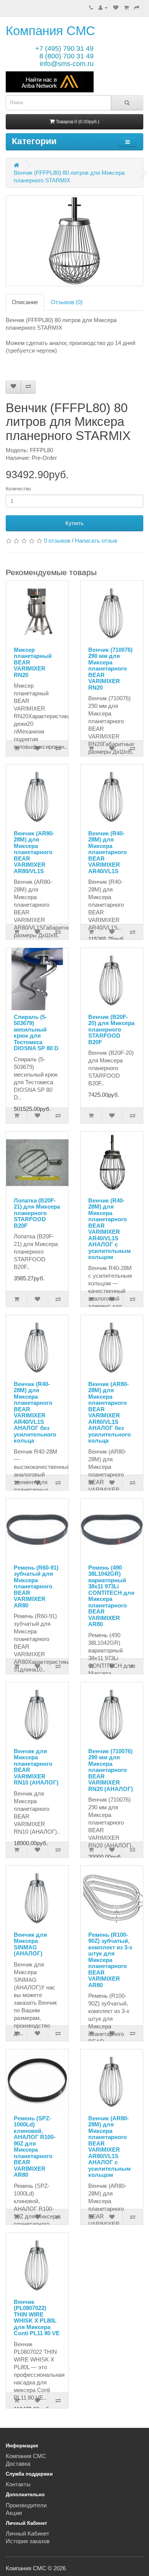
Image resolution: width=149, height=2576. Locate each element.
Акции (14, 2513)
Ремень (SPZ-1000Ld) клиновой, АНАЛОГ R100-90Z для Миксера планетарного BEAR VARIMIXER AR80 (35, 2147)
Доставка (18, 2464)
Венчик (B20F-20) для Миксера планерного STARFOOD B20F (111, 1029)
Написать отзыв (96, 541)
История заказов (28, 2541)
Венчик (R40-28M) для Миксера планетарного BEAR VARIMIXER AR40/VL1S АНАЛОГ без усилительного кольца (35, 1412)
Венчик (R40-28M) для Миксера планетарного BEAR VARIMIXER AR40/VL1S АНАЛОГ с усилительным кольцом (109, 1229)
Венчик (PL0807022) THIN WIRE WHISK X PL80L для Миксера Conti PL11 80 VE (37, 2318)
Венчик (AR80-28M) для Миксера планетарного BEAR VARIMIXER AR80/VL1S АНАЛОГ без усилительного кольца (109, 1412)
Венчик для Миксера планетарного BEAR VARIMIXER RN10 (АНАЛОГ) (36, 1767)
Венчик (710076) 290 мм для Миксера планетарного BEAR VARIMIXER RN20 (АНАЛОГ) (111, 1770)
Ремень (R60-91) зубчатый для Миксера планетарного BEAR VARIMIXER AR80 (36, 1586)
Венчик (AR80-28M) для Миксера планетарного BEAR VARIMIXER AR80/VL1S (34, 852)
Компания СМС (50, 31)
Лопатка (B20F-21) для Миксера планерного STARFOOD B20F (37, 1213)
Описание (25, 302)
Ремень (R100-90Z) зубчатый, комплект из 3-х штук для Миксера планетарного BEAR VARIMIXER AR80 (110, 1960)
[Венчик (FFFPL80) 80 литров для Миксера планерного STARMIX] (74, 241)
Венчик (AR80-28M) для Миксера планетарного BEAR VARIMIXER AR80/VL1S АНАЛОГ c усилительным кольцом (109, 2147)
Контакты (18, 2484)
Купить (74, 523)
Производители (26, 2505)
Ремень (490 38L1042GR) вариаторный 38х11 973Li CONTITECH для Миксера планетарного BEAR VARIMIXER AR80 (111, 1596)
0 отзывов (57, 541)
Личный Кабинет (28, 2533)
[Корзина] (126, 7)
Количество (18, 489)
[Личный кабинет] (103, 7)
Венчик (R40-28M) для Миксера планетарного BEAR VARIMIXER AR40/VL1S (108, 852)
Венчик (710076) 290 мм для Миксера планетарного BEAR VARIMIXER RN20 (110, 669)
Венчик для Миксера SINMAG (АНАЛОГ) (30, 1944)
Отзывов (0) (67, 302)
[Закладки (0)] (116, 7)
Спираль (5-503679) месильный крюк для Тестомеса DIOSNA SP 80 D (36, 1033)
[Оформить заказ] (137, 7)
